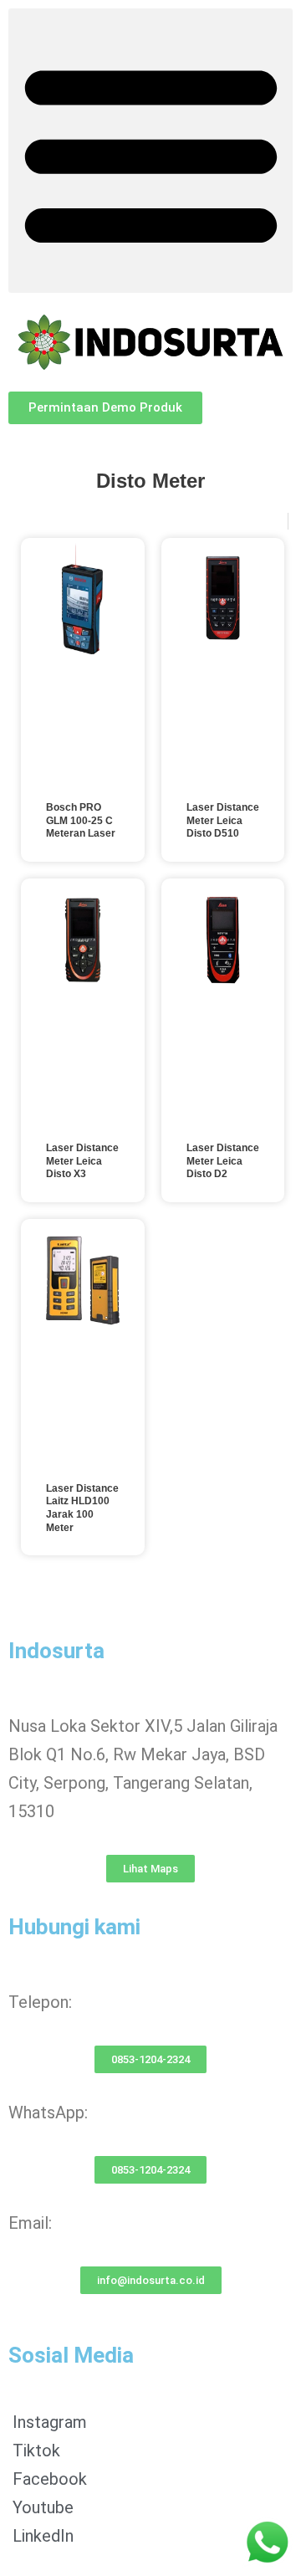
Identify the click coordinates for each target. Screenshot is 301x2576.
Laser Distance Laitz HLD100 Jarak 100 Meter (82, 1508)
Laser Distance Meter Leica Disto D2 (223, 1161)
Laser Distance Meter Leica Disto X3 (82, 1161)
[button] (150, 151)
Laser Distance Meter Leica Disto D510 (223, 820)
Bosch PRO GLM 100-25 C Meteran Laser (81, 820)
